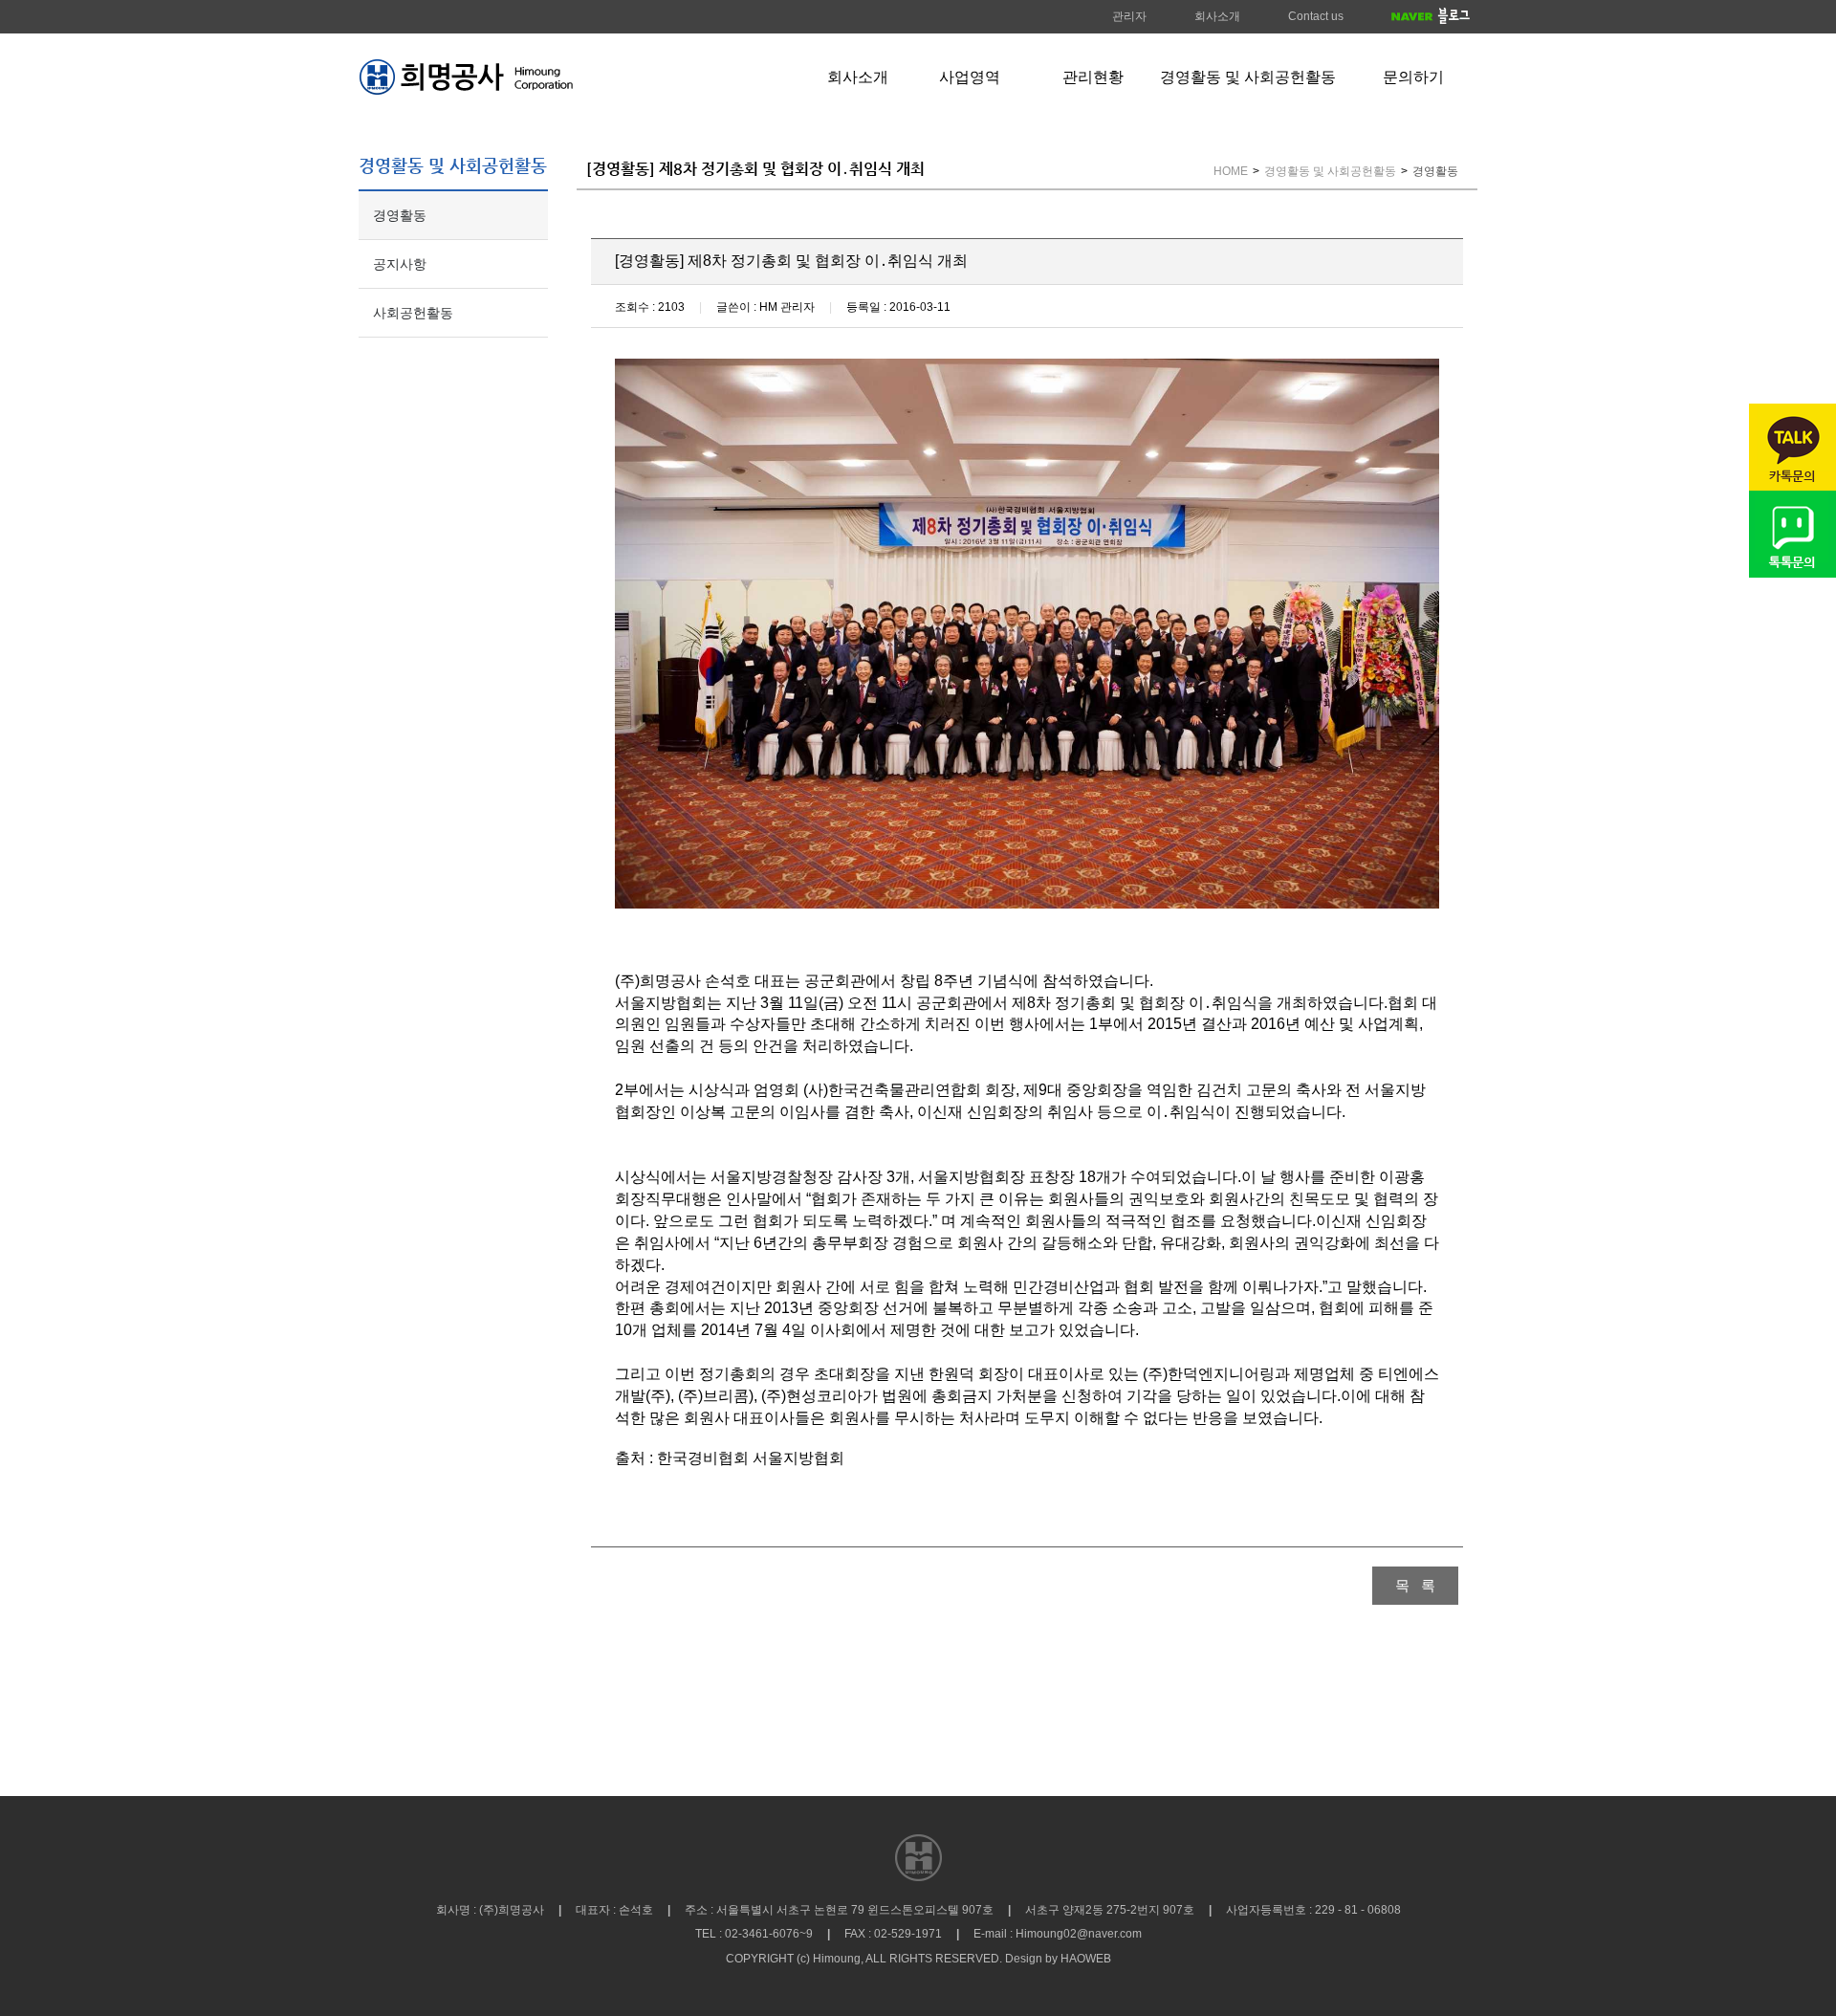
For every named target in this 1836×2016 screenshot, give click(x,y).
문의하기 (1413, 77)
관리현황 (1093, 77)
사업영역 (970, 77)
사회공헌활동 (413, 313)
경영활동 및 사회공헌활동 (1248, 77)
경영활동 (400, 215)
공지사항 (400, 264)
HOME (1231, 171)
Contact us (1316, 16)
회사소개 (1217, 16)
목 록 (1415, 1585)
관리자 (1129, 16)
